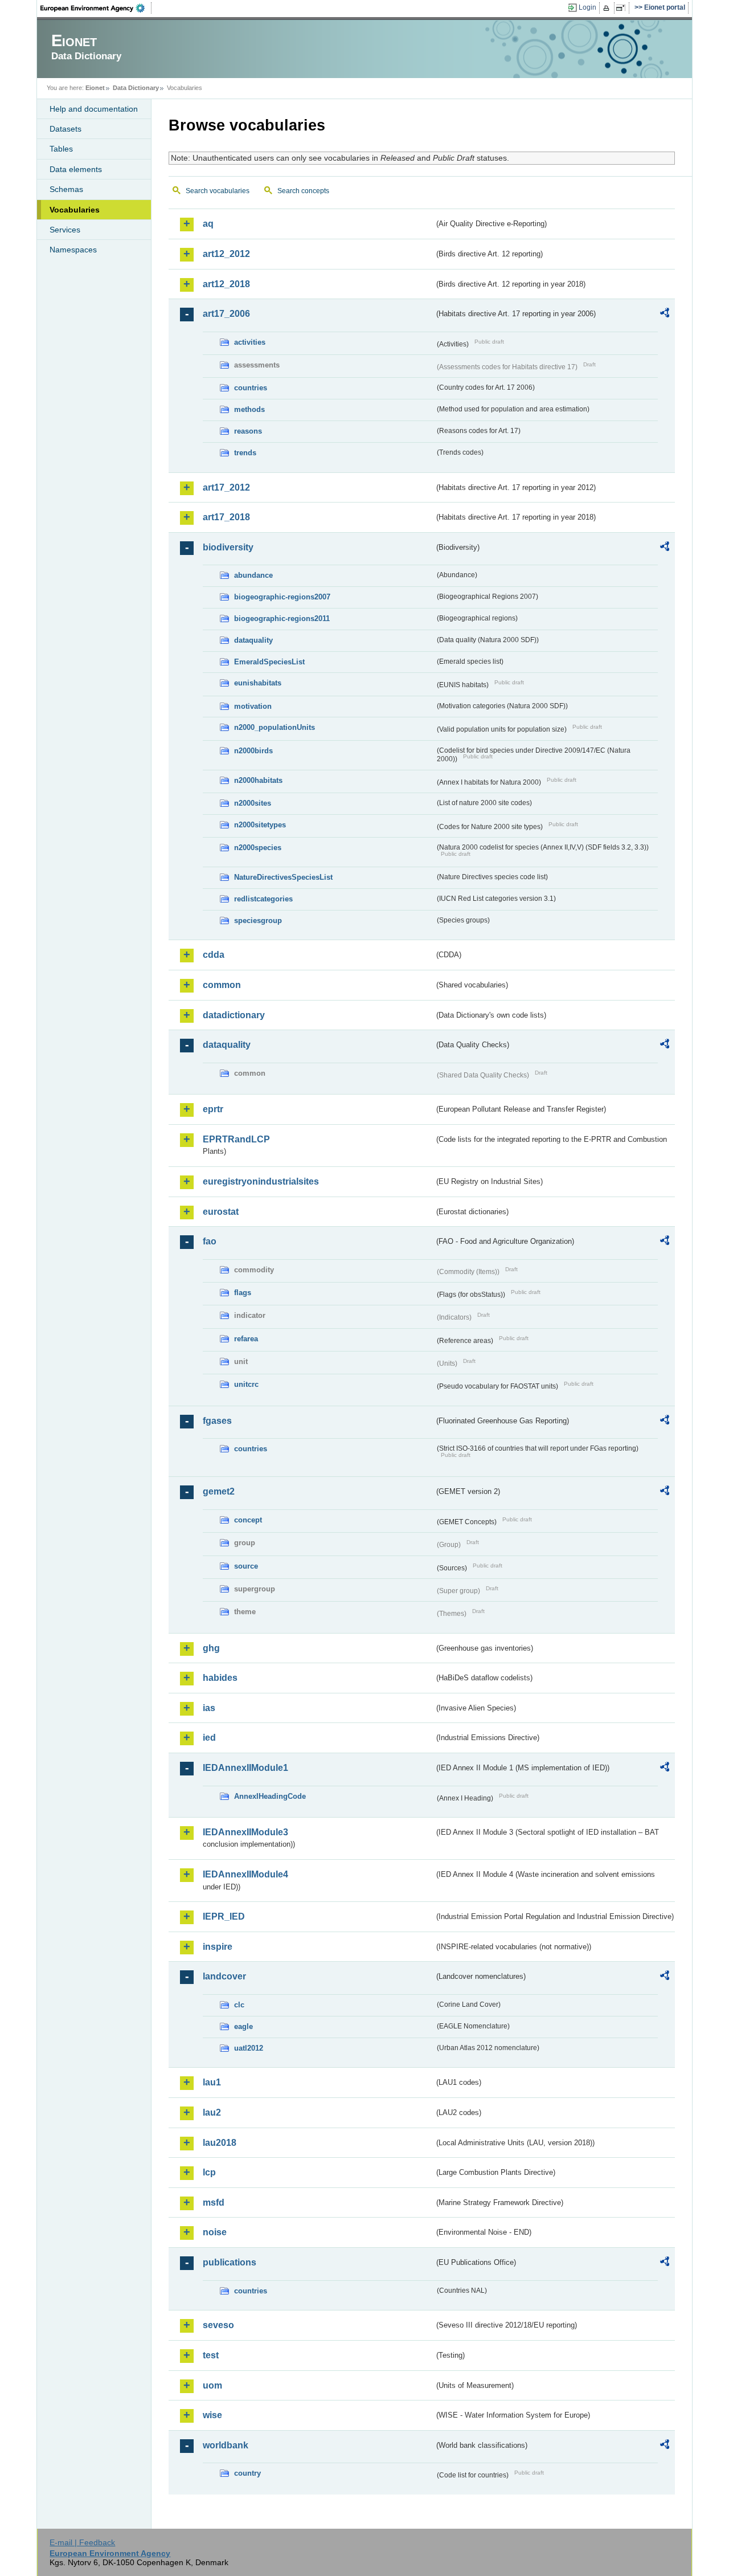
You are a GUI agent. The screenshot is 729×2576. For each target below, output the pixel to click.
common (222, 985)
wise (212, 2415)
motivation (253, 706)
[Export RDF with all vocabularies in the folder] (665, 315)
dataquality (253, 640)
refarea (246, 1339)
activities (250, 342)
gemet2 (219, 1491)
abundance (253, 575)
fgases (217, 1421)
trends (245, 453)
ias (209, 1708)
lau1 (212, 2082)
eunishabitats (258, 683)
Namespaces (73, 250)
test (211, 2355)
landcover (224, 1976)
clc (239, 2005)
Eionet (95, 88)
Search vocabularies (218, 191)
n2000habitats (258, 780)
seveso (218, 2325)
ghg (211, 1648)
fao (210, 1241)
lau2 (212, 2112)
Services (65, 230)
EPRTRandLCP (236, 1139)
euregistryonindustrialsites (261, 1181)
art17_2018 (226, 517)
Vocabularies (75, 210)
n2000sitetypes (260, 825)
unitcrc (246, 1384)
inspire (218, 1947)
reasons (248, 431)
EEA (96, 8)
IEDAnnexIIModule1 (245, 1768)
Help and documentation (94, 109)
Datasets (65, 129)
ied (209, 1738)
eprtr (213, 1109)
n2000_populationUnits (275, 727)
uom (212, 2385)
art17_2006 (226, 314)
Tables (61, 149)
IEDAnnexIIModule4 (245, 1874)
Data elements (76, 169)
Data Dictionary (136, 88)
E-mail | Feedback (82, 2542)
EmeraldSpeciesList (269, 662)
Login (587, 7)
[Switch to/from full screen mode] (623, 8)
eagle (243, 2026)
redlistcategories (263, 899)
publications (230, 2262)
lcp (209, 2172)
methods (249, 409)
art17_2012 (226, 487)
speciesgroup (258, 920)
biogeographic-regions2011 (282, 619)
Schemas (66, 189)
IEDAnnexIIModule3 (245, 1832)
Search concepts (303, 191)
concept (248, 1520)
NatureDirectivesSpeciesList (283, 877)
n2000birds (253, 751)
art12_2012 (226, 254)
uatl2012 (249, 2048)
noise (215, 2232)
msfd (214, 2203)
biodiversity (228, 547)
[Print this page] (608, 8)
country (247, 2473)
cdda (214, 955)
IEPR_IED (224, 1916)
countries (251, 388)
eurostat (221, 1212)
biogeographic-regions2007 (282, 597)
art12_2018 (226, 284)
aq (208, 224)
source (246, 1566)
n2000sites (253, 803)
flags (243, 1293)
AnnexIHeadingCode (270, 1796)
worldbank (226, 2445)
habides (220, 1678)
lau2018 (220, 2143)
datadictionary (234, 1015)
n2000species (258, 848)
